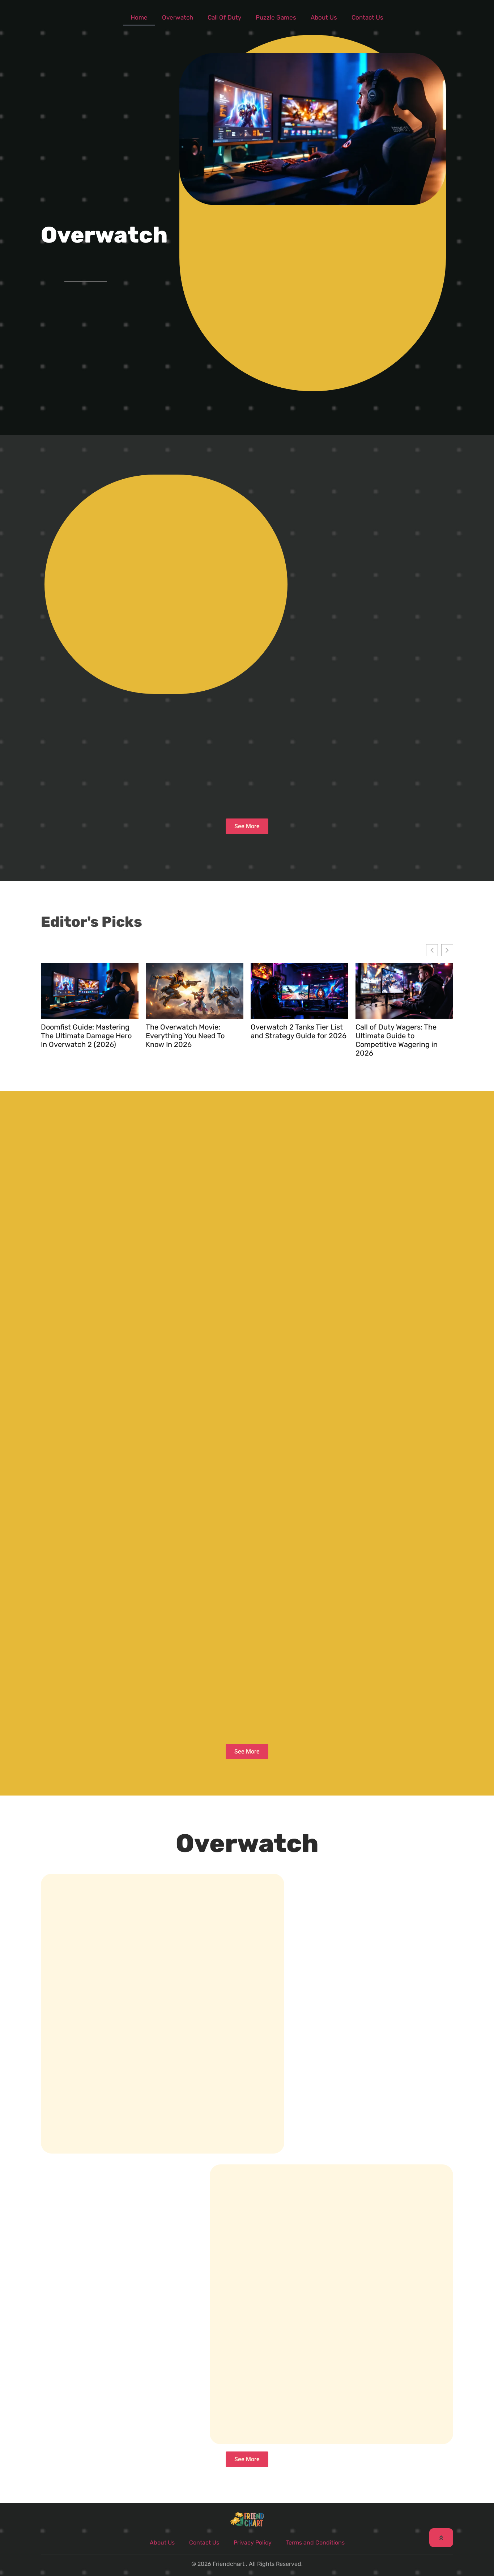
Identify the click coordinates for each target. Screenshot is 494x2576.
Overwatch (178, 17)
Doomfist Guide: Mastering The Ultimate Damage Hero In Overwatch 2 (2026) (86, 1036)
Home (139, 17)
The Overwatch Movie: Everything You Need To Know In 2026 (185, 1036)
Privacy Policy (253, 2543)
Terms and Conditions (315, 2543)
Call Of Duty (224, 17)
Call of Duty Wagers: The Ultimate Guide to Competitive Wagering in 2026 (397, 1040)
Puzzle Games (276, 17)
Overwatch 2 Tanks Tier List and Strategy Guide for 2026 (299, 1031)
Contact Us (367, 17)
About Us (324, 17)
